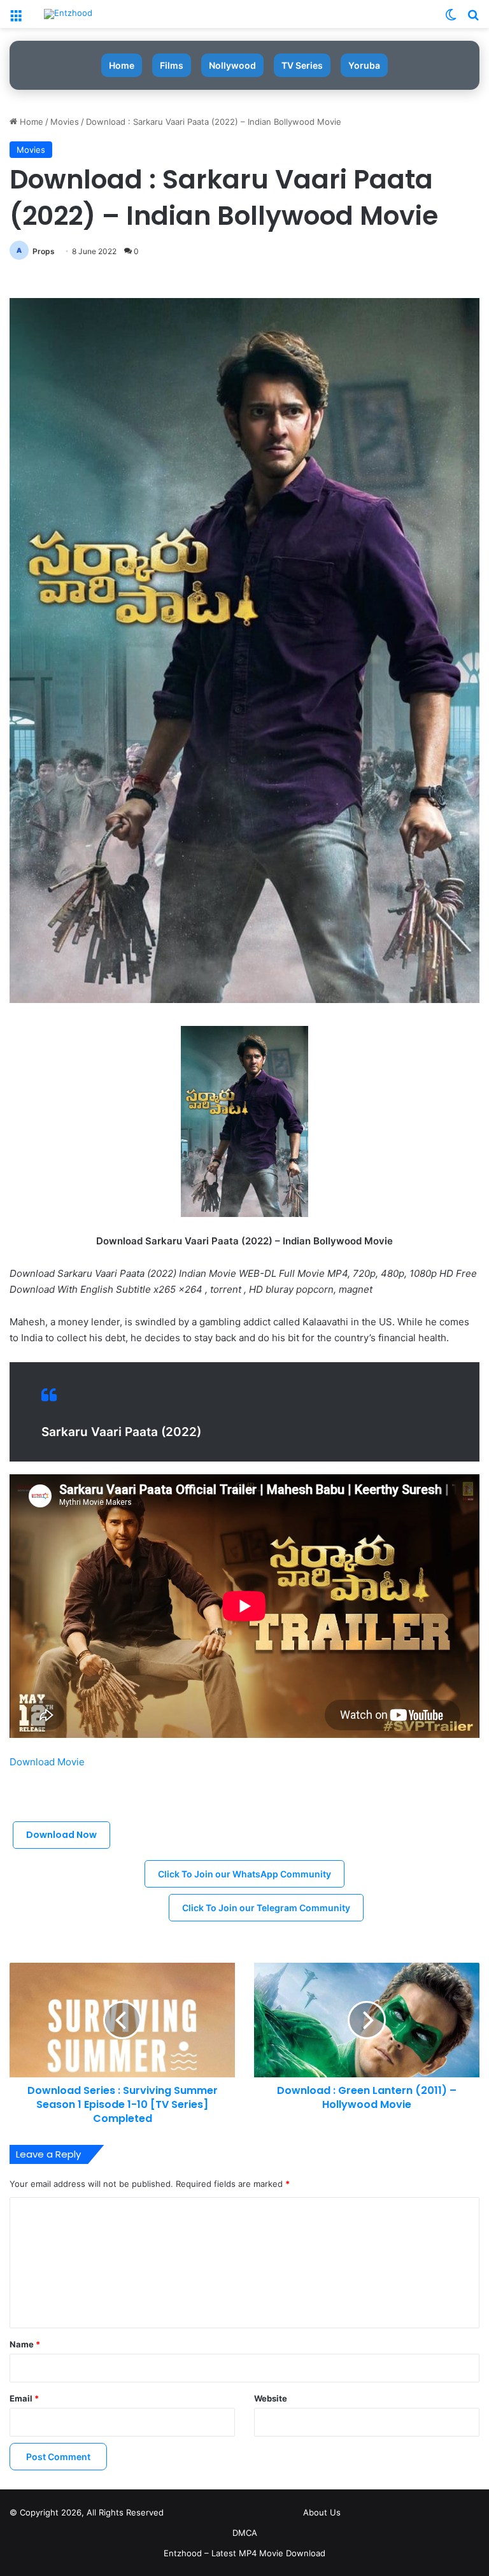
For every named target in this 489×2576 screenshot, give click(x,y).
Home (122, 65)
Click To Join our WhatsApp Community (244, 1874)
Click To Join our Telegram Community (266, 1908)
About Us (322, 2512)
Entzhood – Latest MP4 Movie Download (244, 2553)
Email (24, 2398)
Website (271, 2398)
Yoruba (364, 65)
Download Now (61, 1835)
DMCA (245, 2533)
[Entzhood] (68, 14)
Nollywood (232, 65)
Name (25, 2344)
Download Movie (47, 1762)
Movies (65, 122)
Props (44, 251)
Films (172, 65)
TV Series (302, 65)
